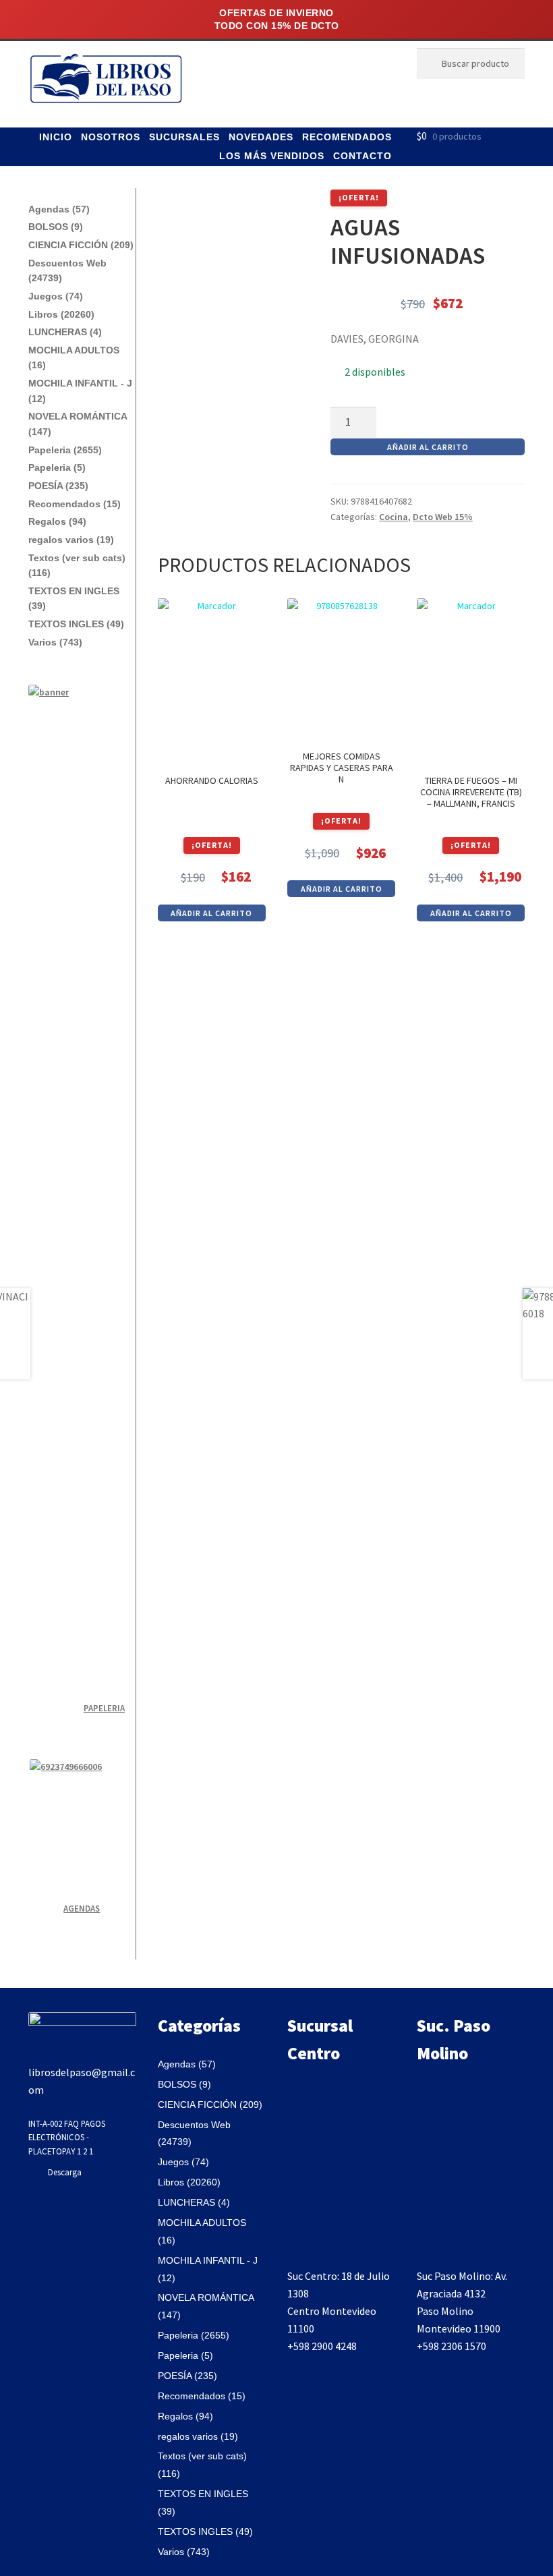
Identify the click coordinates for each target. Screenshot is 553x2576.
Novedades (261, 137)
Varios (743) (55, 642)
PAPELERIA (104, 1708)
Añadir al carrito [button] (211, 913)
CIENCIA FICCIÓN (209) (81, 245)
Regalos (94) (57, 521)
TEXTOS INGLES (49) (76, 624)
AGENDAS (82, 1909)
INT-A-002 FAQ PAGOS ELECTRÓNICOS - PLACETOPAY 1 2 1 (67, 2137)
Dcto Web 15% (443, 517)
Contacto (362, 156)
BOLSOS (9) (56, 227)
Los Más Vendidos (272, 156)
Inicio (56, 137)
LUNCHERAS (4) (65, 332)
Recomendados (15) (75, 504)
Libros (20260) (61, 314)
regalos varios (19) (71, 540)
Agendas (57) (59, 209)
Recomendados (347, 137)
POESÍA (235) (58, 486)
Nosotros (111, 137)
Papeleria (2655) (65, 450)
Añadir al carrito (428, 447)
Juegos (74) (56, 296)
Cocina (394, 517)
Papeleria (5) (57, 467)
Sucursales (184, 137)
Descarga (65, 2172)
